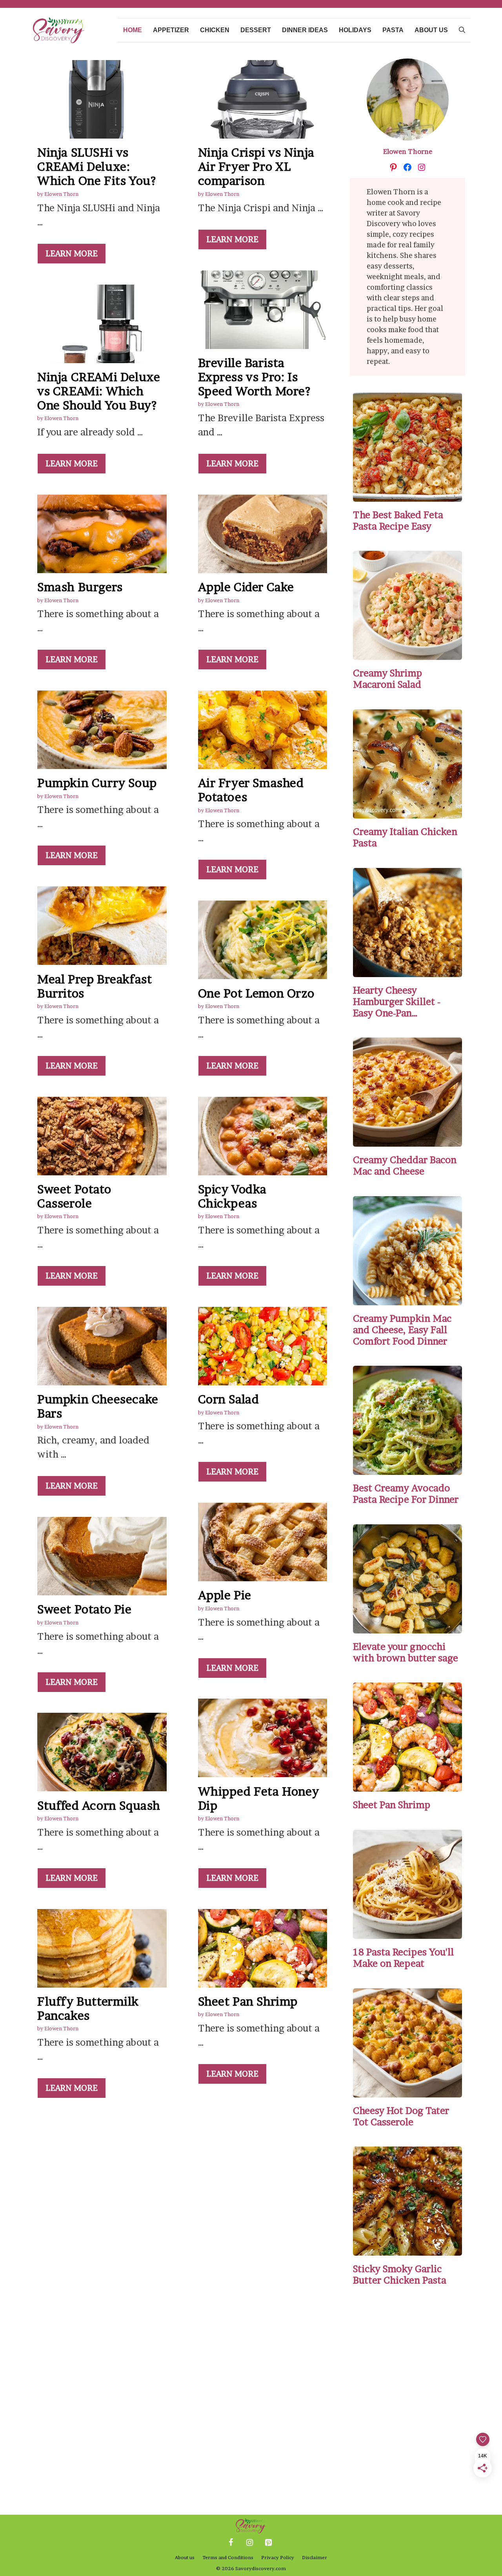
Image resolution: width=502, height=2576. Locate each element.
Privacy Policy (278, 2557)
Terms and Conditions (228, 2557)
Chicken (215, 30)
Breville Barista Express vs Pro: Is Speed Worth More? (254, 377)
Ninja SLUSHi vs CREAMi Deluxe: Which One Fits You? (96, 166)
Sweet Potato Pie (85, 1609)
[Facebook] (231, 2543)
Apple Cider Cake (246, 587)
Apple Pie (225, 1595)
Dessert (256, 30)
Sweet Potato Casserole (74, 1196)
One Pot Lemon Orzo (256, 993)
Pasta (393, 30)
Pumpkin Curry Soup (97, 783)
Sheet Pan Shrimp (248, 2001)
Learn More (72, 254)
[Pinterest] (268, 2543)
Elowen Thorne (408, 151)
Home (133, 30)
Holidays (355, 30)
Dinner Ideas (305, 30)
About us (431, 30)
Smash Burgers (80, 587)
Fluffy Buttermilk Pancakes (88, 2008)
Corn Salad (229, 1399)
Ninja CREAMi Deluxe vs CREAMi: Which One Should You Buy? (99, 391)
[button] (462, 30)
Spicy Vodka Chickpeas (233, 1196)
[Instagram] (249, 2543)
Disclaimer (315, 2557)
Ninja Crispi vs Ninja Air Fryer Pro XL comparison (256, 166)
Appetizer (171, 30)
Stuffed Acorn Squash (99, 1805)
